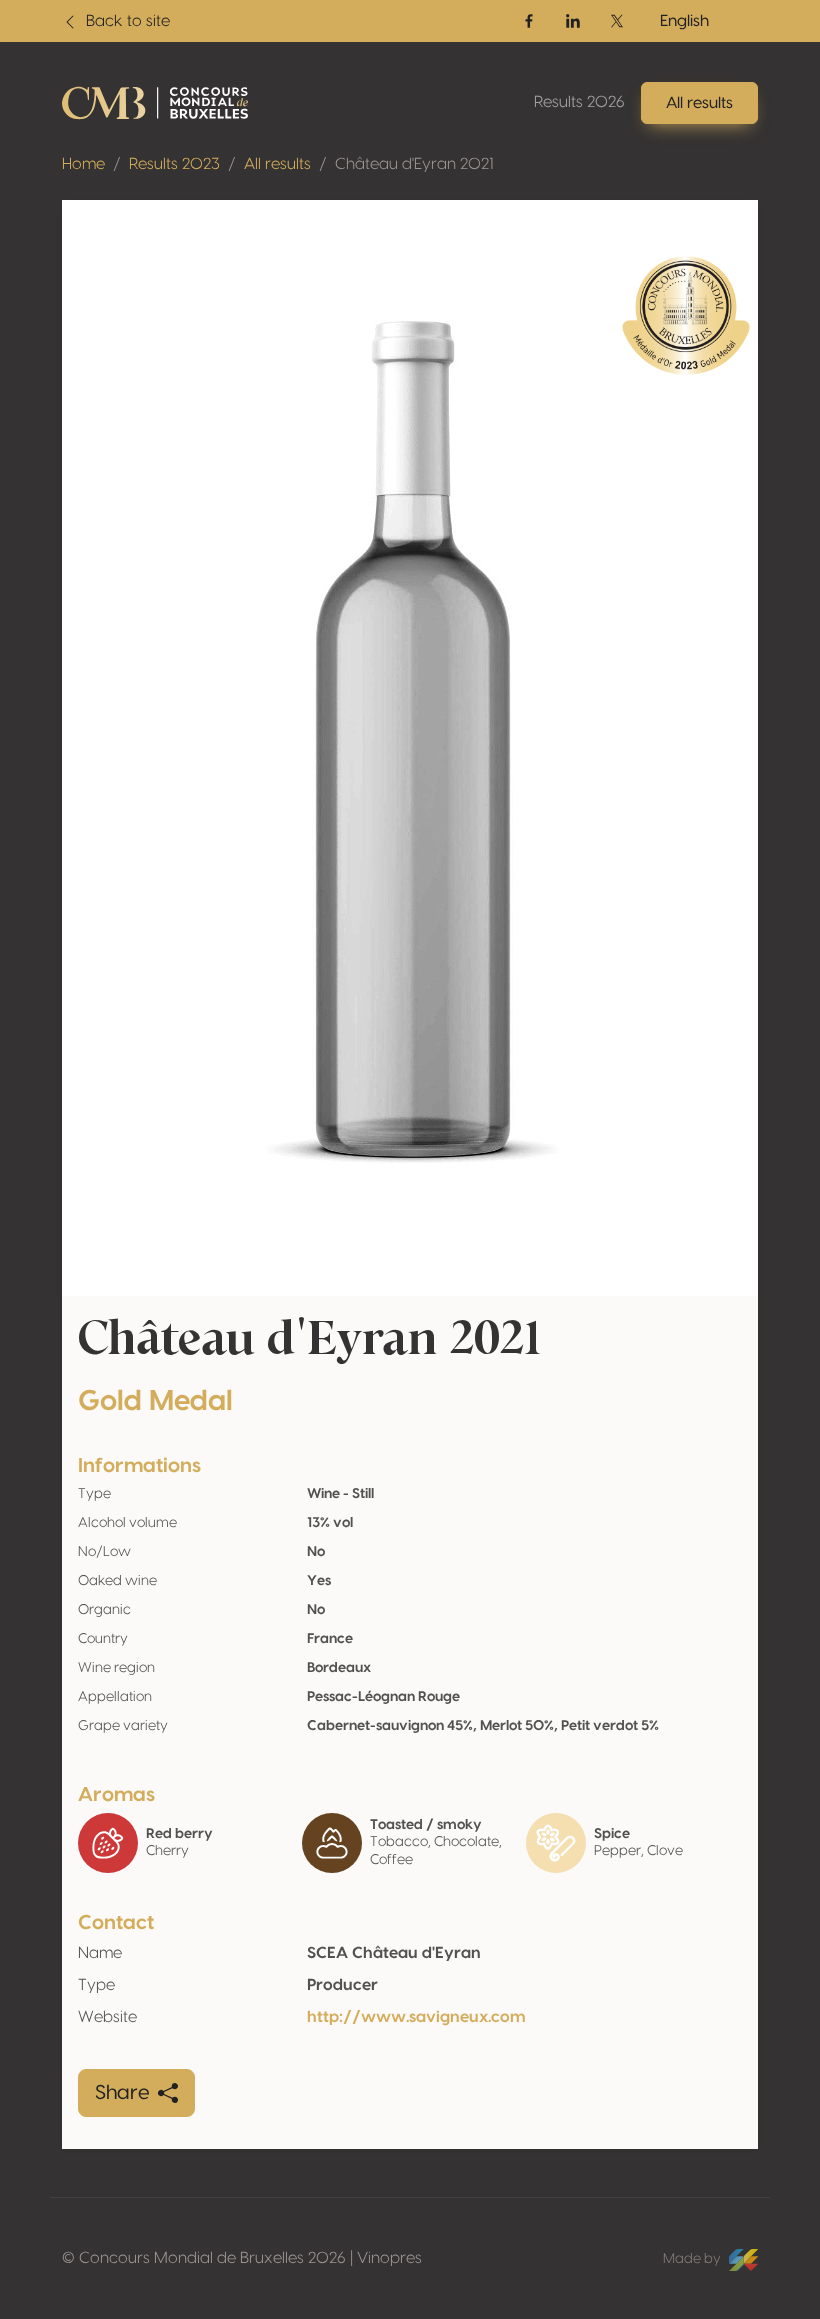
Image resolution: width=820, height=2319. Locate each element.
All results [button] (699, 103)
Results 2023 (174, 164)
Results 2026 (579, 102)
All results (277, 164)
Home (83, 164)
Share (122, 2093)
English (684, 21)
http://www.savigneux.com (416, 2017)
